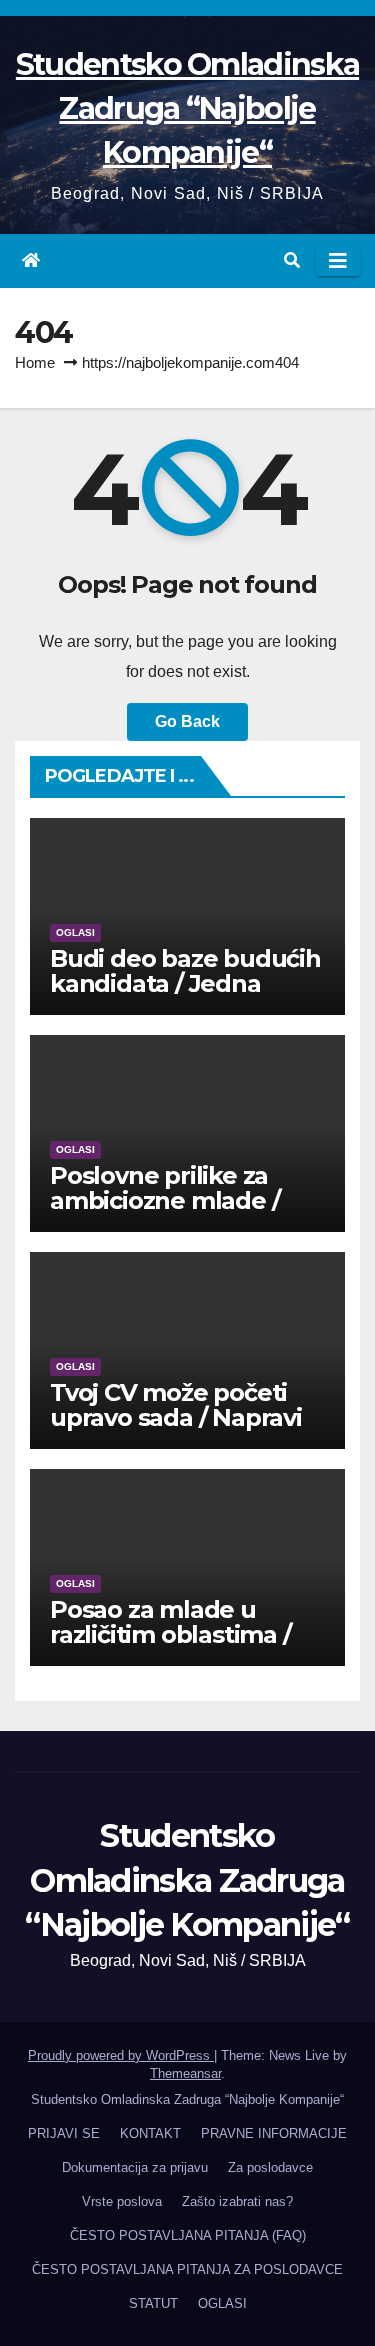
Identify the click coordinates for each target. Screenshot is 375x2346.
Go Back (187, 721)
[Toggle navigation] (338, 261)
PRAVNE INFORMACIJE (274, 2133)
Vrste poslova (122, 2201)
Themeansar (185, 2073)
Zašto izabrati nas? (237, 2201)
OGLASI (75, 932)
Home (35, 362)
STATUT (153, 2303)
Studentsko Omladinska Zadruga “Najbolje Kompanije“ (187, 108)
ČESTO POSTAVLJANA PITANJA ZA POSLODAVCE (187, 2269)
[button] (292, 260)
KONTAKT (150, 2133)
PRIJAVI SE (64, 2133)
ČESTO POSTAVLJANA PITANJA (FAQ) (188, 2235)
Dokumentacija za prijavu (135, 2167)
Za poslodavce (270, 2167)
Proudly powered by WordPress (121, 2055)
